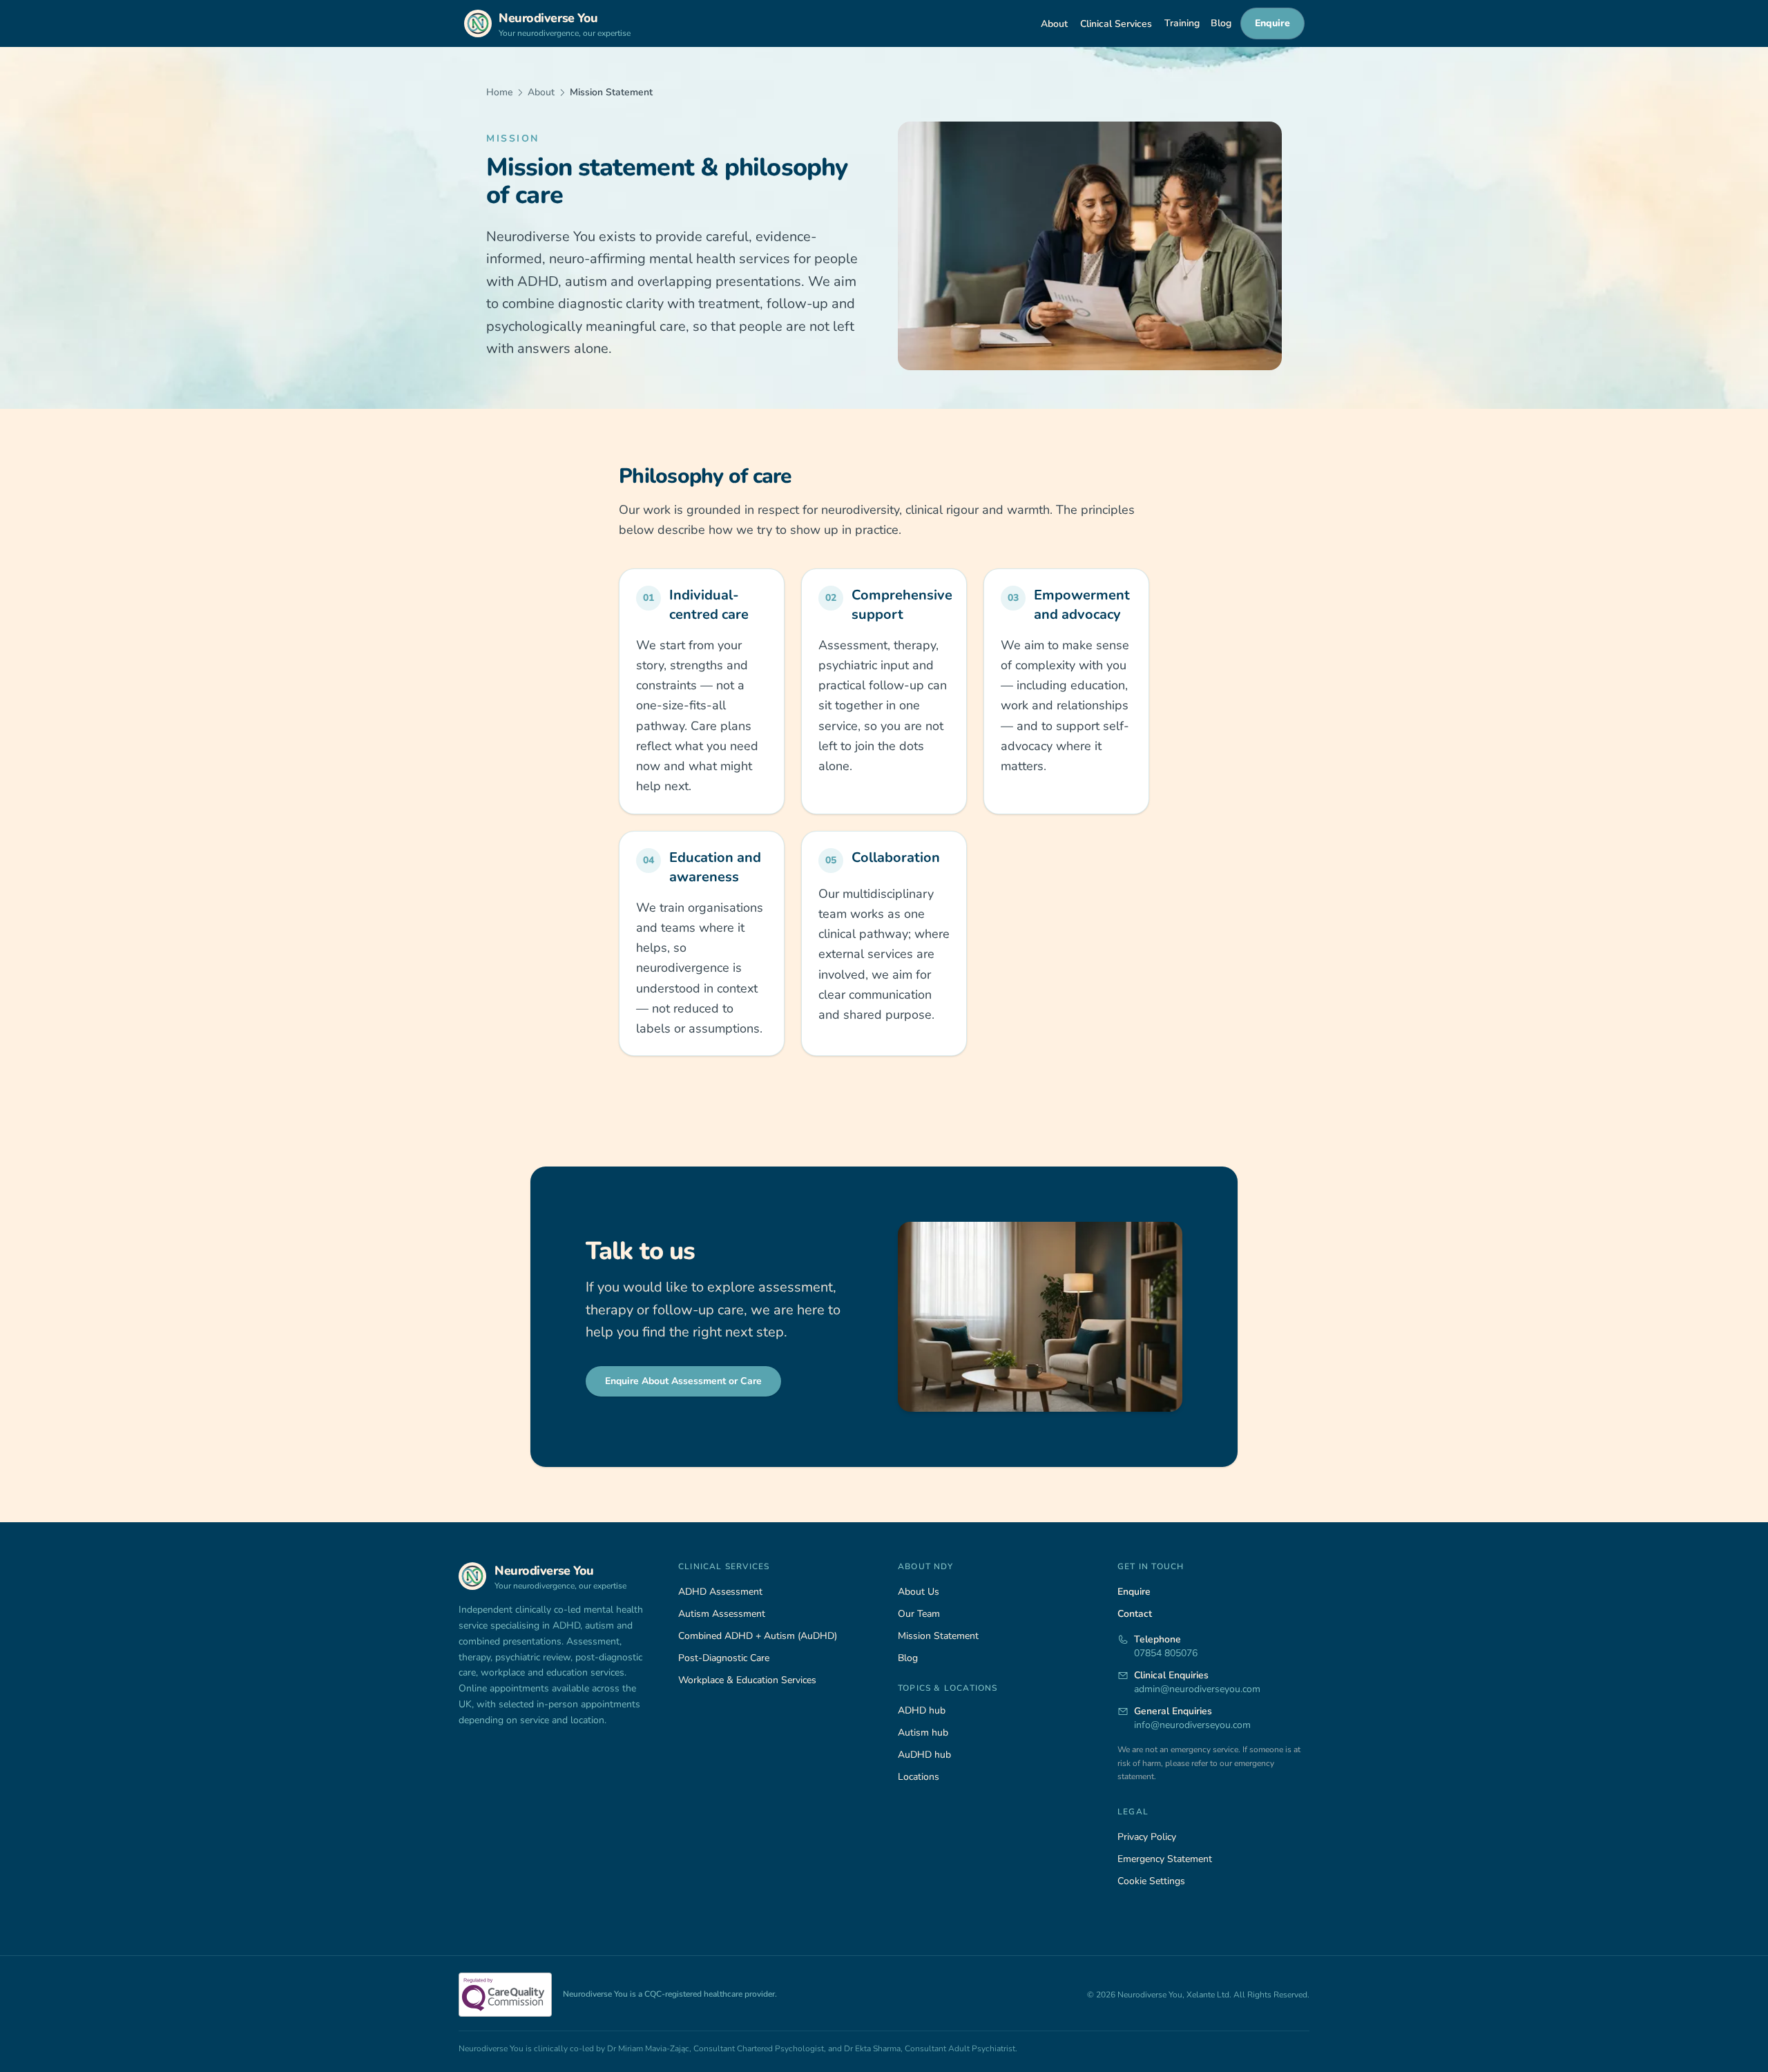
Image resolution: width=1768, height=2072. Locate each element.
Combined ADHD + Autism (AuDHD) (758, 1636)
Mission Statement (938, 1636)
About (1054, 24)
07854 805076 (1166, 1653)
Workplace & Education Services (747, 1680)
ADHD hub (922, 1710)
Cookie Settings (1151, 1881)
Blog (1221, 23)
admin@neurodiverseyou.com (1197, 1689)
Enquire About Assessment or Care (683, 1381)
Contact (1135, 1614)
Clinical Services (1116, 24)
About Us (919, 1592)
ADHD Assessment (720, 1592)
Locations (919, 1777)
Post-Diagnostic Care (724, 1658)
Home (499, 92)
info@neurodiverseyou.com (1192, 1725)
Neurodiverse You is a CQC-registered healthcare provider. (670, 1994)
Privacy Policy (1147, 1837)
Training (1182, 23)
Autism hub (923, 1733)
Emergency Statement (1165, 1859)
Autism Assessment (722, 1614)
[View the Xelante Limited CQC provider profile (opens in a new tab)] (505, 1995)
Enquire (1272, 23)
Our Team (919, 1614)
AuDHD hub (924, 1755)
